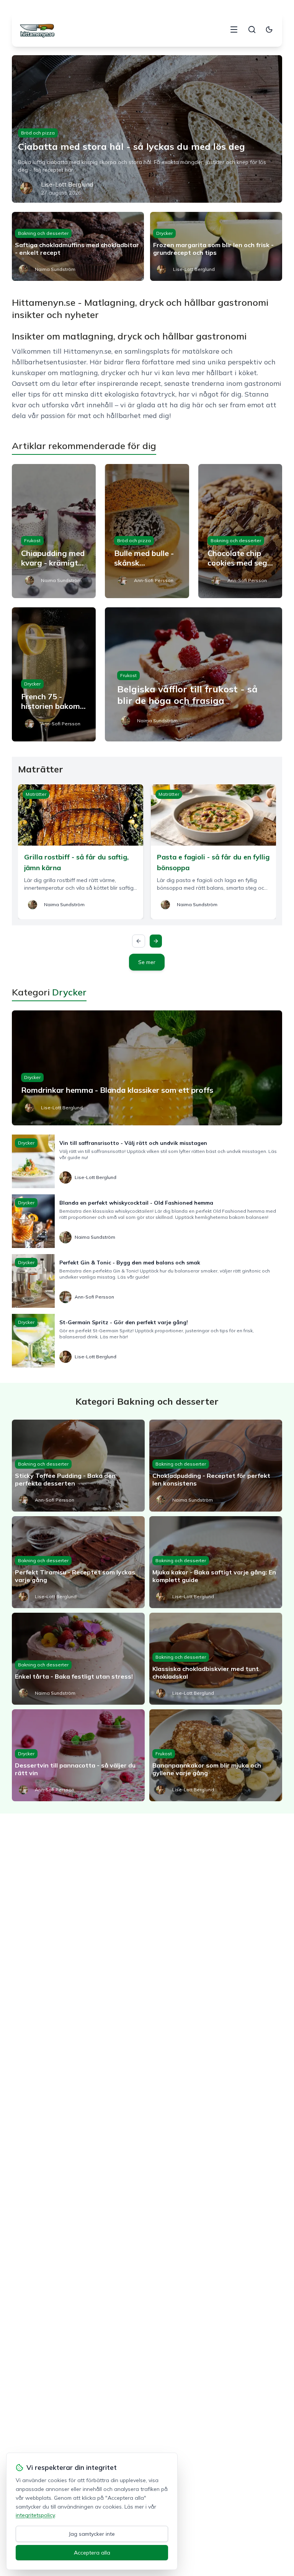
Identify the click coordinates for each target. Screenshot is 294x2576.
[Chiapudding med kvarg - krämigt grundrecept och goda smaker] (54, 531)
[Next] (156, 941)
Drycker (164, 233)
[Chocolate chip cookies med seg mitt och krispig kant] (240, 531)
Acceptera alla (92, 2553)
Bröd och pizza (38, 133)
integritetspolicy (35, 2515)
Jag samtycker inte (92, 2534)
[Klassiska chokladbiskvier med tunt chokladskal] (216, 1659)
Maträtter (36, 794)
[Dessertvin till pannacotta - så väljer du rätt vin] (78, 1755)
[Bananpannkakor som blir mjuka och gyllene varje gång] (216, 1755)
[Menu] (234, 30)
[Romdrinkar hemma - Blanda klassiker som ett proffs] (147, 1068)
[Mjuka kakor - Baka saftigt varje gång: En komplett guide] (216, 1562)
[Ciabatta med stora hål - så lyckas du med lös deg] (147, 129)
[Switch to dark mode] (269, 30)
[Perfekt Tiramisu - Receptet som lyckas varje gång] (78, 1562)
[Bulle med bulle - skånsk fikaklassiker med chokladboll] (147, 531)
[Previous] (139, 941)
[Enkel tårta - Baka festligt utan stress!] (78, 1659)
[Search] (252, 30)
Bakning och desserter (43, 233)
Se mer (147, 962)
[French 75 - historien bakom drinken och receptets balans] (54, 674)
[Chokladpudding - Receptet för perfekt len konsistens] (216, 1466)
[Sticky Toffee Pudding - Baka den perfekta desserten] (78, 1466)
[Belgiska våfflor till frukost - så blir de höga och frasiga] (194, 674)
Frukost (32, 540)
